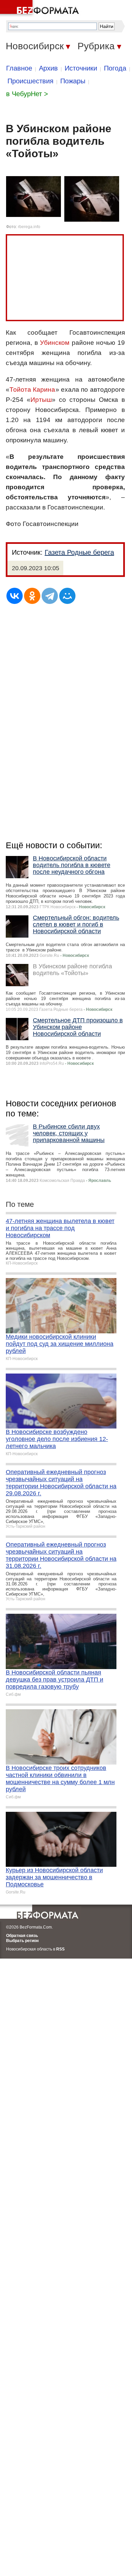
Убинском (55, 343)
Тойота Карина (32, 390)
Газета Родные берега (79, 552)
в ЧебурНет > (27, 94)
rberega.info (29, 227)
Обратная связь (22, 1936)
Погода (115, 68)
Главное (19, 68)
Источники (81, 68)
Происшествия (30, 81)
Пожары (73, 81)
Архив (48, 68)
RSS (60, 1949)
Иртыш (41, 400)
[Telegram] (50, 596)
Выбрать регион (22, 1941)
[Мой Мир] (67, 596)
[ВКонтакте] (15, 596)
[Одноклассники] (32, 596)
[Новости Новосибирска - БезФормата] (41, 8)
